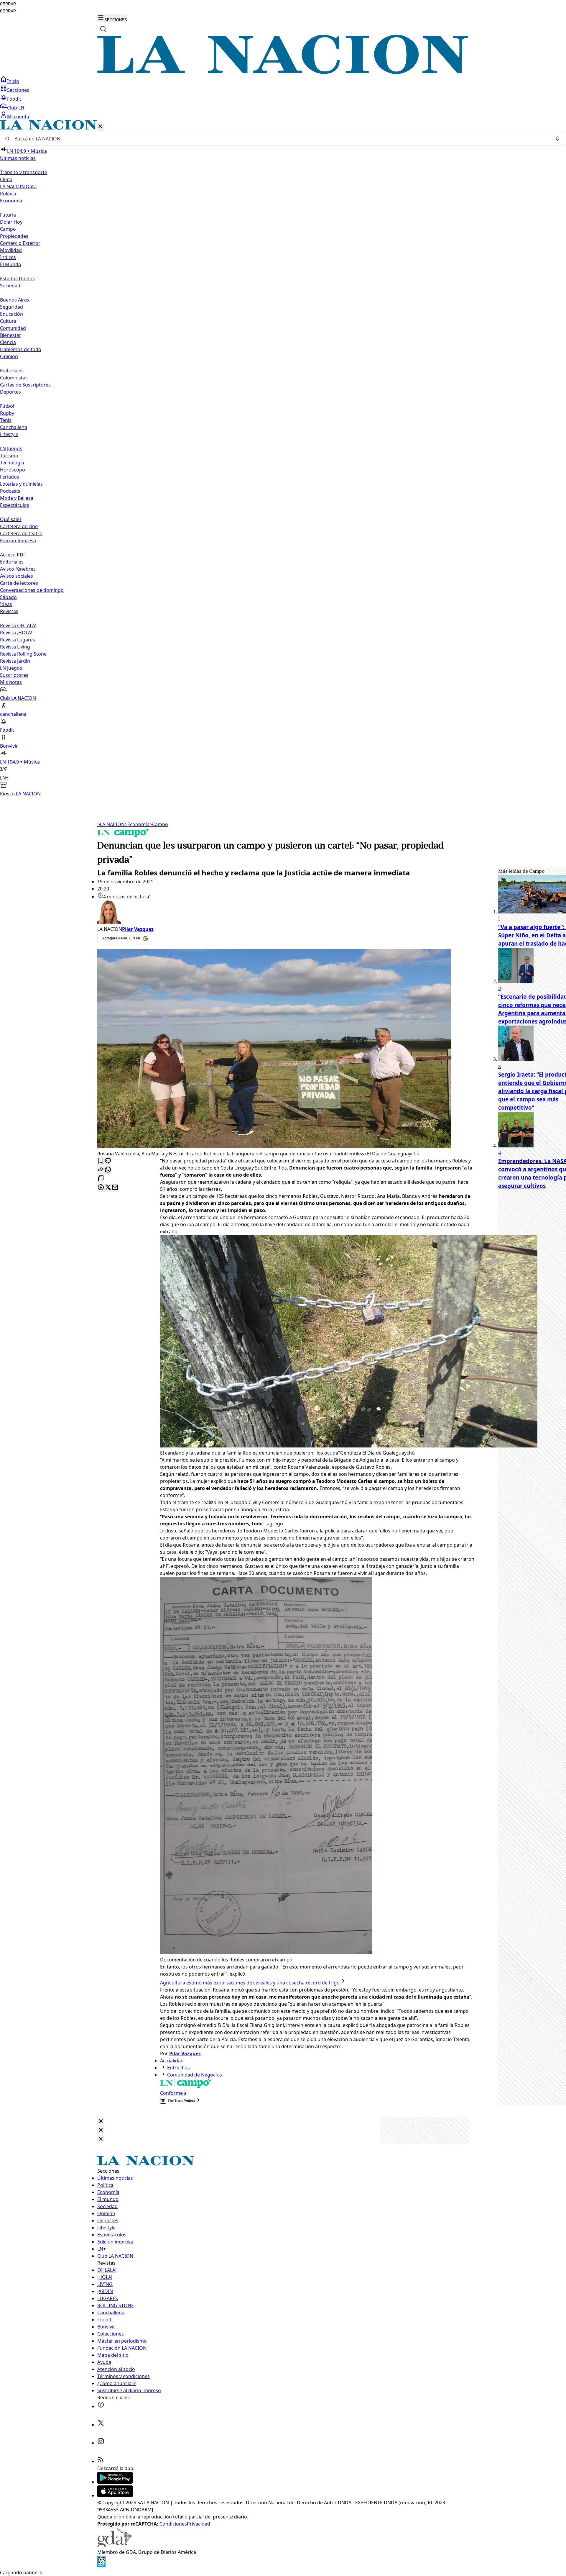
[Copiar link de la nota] (101, 1179)
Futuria (8, 215)
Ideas (6, 604)
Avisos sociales (17, 576)
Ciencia (8, 342)
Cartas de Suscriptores (25, 385)
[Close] (101, 2121)
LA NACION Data (18, 186)
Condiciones (173, 2524)
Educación (11, 314)
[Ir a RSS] (101, 2461)
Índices (8, 257)
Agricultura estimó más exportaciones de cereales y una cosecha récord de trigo (250, 1983)
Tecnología (12, 463)
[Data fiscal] (101, 2565)
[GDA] (114, 2545)
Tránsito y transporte (24, 172)
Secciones (18, 90)
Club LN (16, 108)
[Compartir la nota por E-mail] (115, 1188)
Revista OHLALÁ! (18, 625)
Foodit (14, 99)
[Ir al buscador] (103, 29)
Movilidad (11, 250)
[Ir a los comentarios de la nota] (108, 1161)
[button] (283, 459)
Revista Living (15, 647)
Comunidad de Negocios (195, 2075)
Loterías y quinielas (21, 484)
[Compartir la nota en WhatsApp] (108, 1170)
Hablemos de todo (21, 349)
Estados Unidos (17, 279)
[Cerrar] (100, 127)
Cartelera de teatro (21, 533)
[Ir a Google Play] (115, 2482)
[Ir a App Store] (115, 2495)
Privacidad (199, 2524)
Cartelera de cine (19, 526)
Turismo (9, 456)
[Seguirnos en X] (101, 2425)
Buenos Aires (15, 300)
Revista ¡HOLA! (16, 633)
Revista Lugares (18, 640)
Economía (137, 824)
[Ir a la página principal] (283, 72)
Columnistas (14, 378)
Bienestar (11, 335)
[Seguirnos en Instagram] (101, 2443)
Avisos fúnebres (18, 569)
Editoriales (12, 371)
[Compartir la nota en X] (108, 1188)
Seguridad (11, 307)
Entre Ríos (178, 2068)
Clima (6, 179)
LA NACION (111, 824)
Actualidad (172, 2061)
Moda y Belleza (17, 498)
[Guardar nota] (101, 1161)
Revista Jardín (15, 661)
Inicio (13, 81)
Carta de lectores (19, 583)
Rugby (7, 413)
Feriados (10, 477)
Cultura (8, 321)
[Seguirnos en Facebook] (101, 2406)
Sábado (8, 597)
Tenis (6, 420)
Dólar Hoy (11, 222)
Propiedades (14, 236)
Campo (8, 229)
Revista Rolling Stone (23, 654)
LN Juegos (11, 448)
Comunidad (13, 328)
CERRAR (8, 4)
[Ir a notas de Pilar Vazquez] (286, 913)
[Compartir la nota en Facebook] (101, 1188)
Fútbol (7, 406)
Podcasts (10, 491)
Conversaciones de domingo (32, 590)
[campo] (123, 836)
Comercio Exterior (20, 243)
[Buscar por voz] (557, 139)
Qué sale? (11, 519)
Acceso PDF (13, 555)
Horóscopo (13, 470)
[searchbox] (281, 139)
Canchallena (14, 427)
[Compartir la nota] (101, 1170)
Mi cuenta (18, 117)
